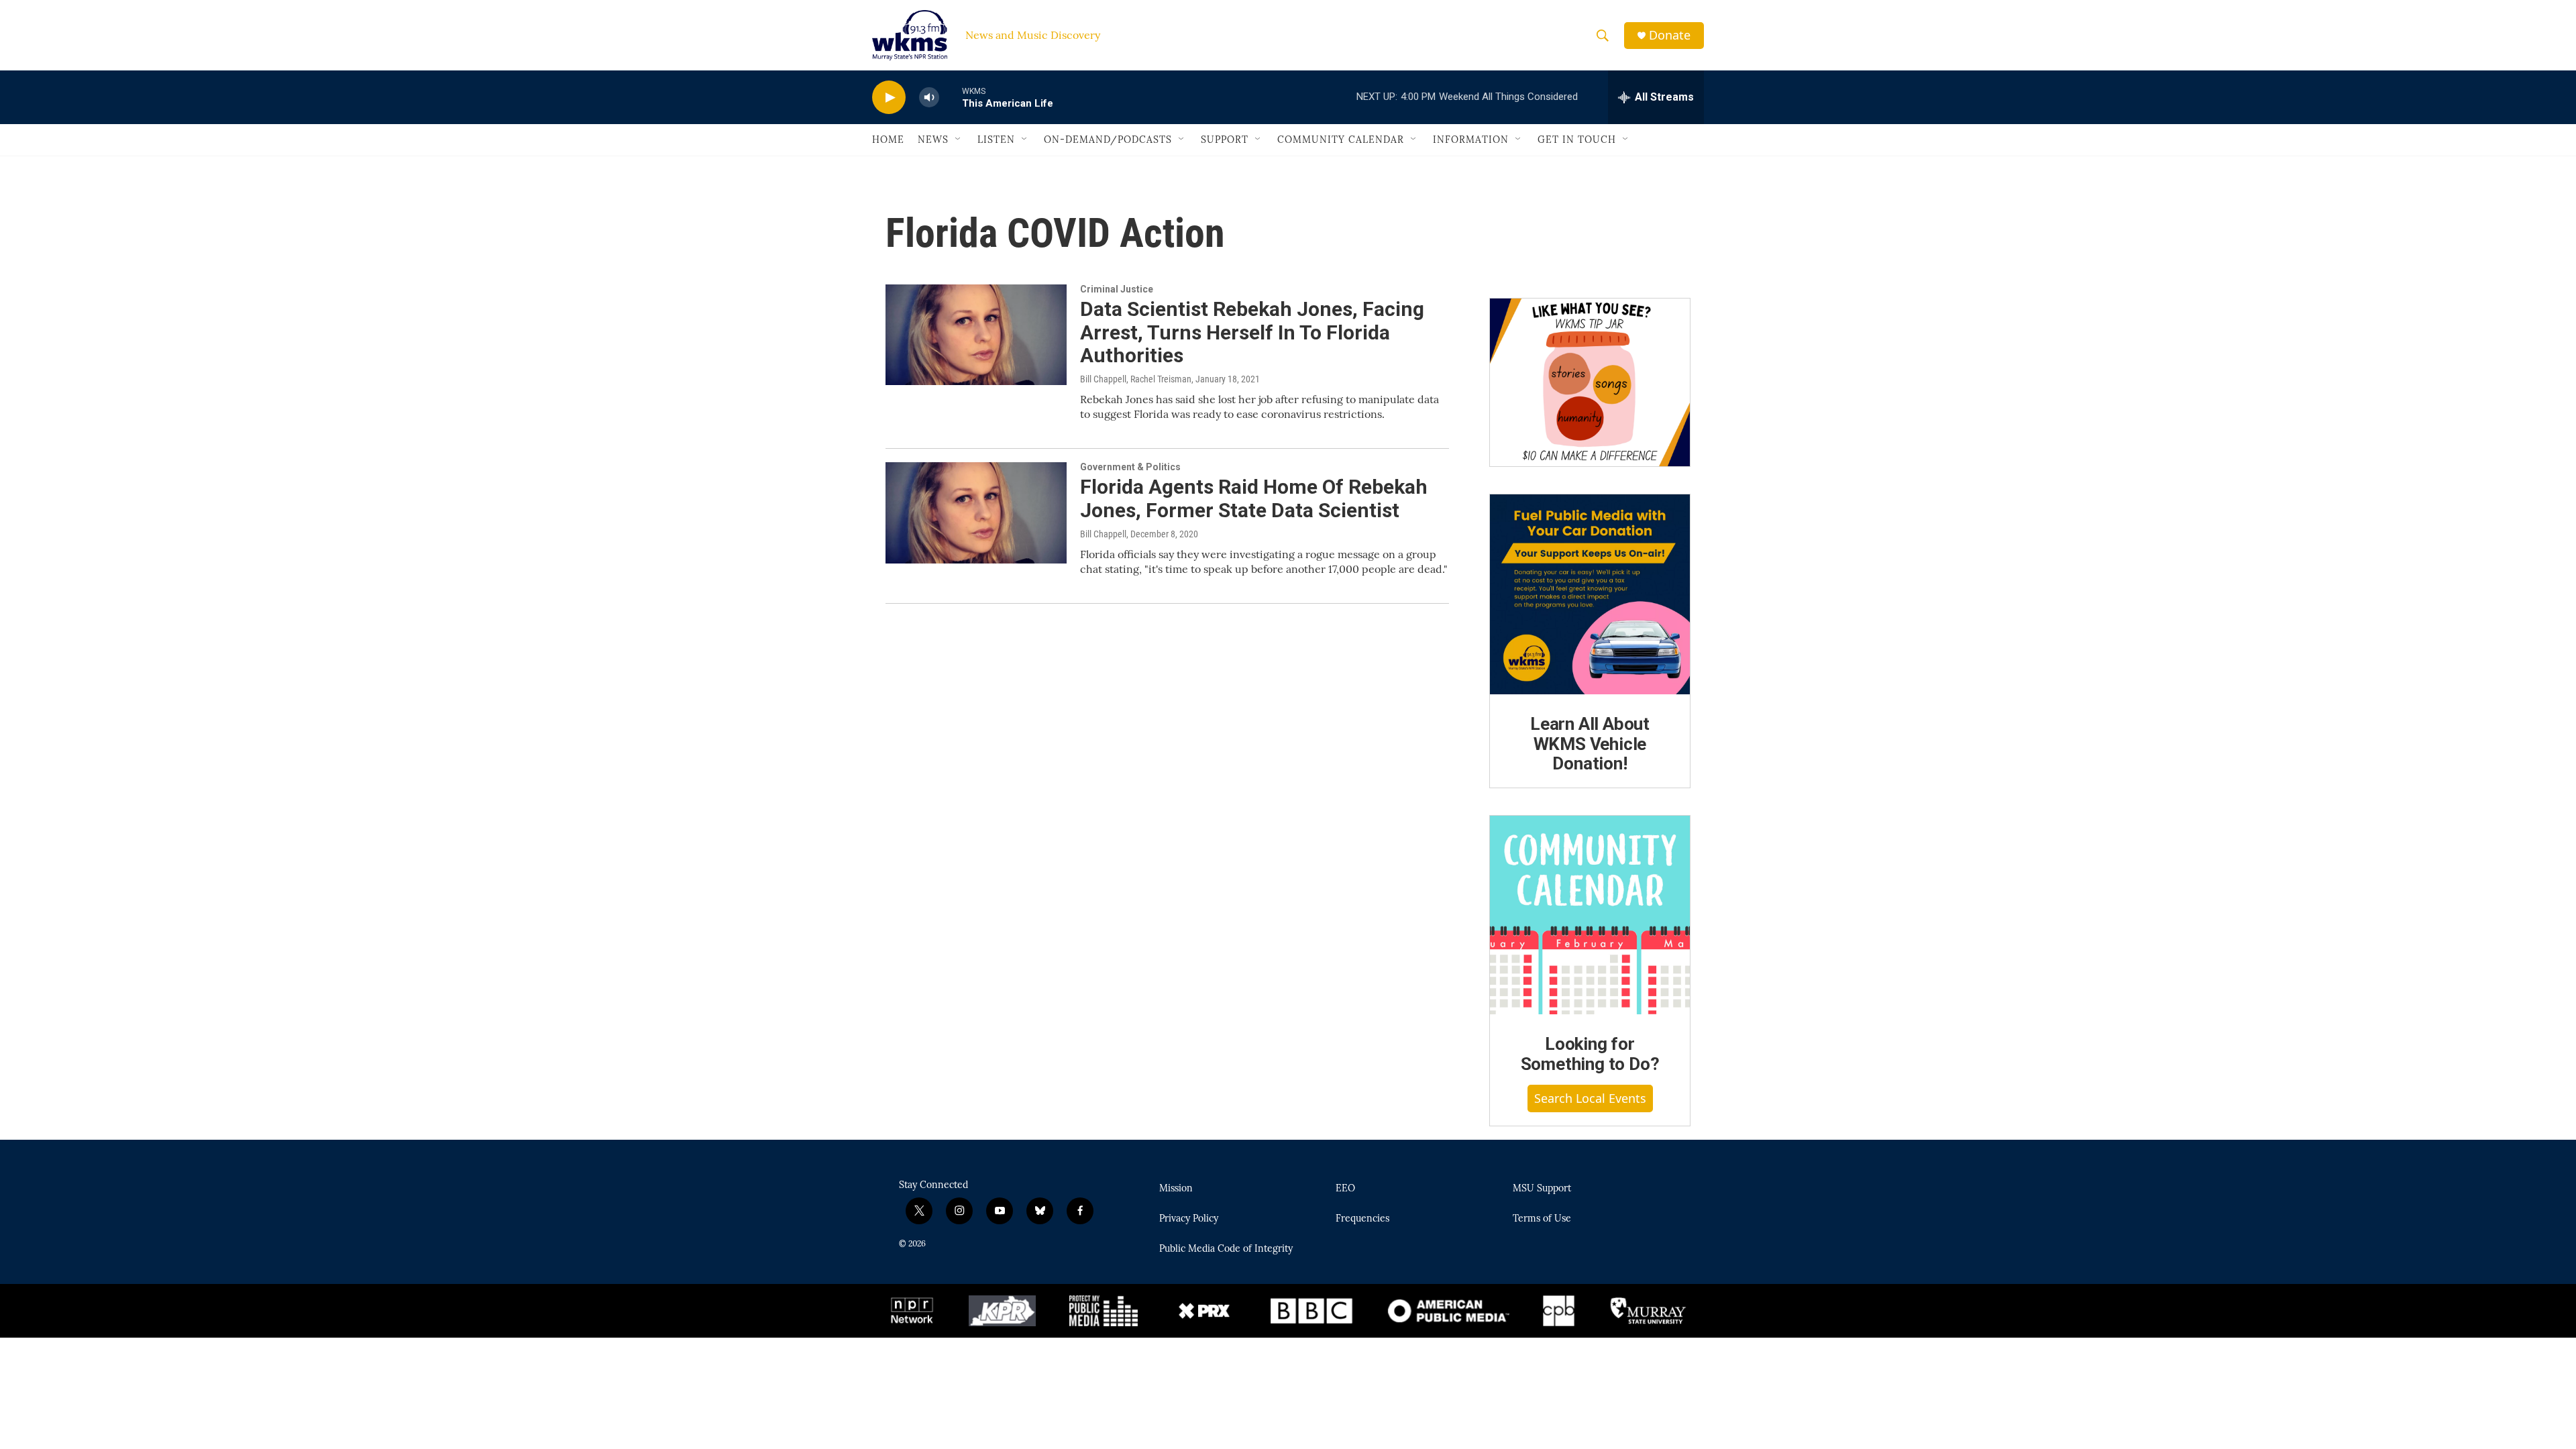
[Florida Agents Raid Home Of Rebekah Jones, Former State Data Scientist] (976, 513)
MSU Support (1542, 1189)
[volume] (929, 98)
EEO (1345, 1189)
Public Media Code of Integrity (1226, 1249)
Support (1225, 140)
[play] (889, 98)
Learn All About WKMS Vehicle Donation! (1590, 744)
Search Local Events (1590, 1098)
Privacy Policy (1189, 1219)
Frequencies (1362, 1219)
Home (888, 140)
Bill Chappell (1103, 534)
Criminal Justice (1117, 289)
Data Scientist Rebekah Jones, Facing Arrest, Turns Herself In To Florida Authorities (1252, 332)
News (933, 140)
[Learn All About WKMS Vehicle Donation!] (1590, 594)
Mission (1176, 1189)
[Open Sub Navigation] (959, 140)
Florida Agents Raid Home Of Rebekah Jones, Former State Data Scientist (1254, 498)
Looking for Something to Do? (1590, 1054)
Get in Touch (1577, 140)
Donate (1670, 35)
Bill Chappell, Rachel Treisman (1136, 379)
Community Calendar (1341, 140)
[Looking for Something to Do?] (1590, 915)
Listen (996, 140)
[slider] (951, 97)
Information (1471, 140)
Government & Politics (1130, 467)
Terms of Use (1542, 1219)
